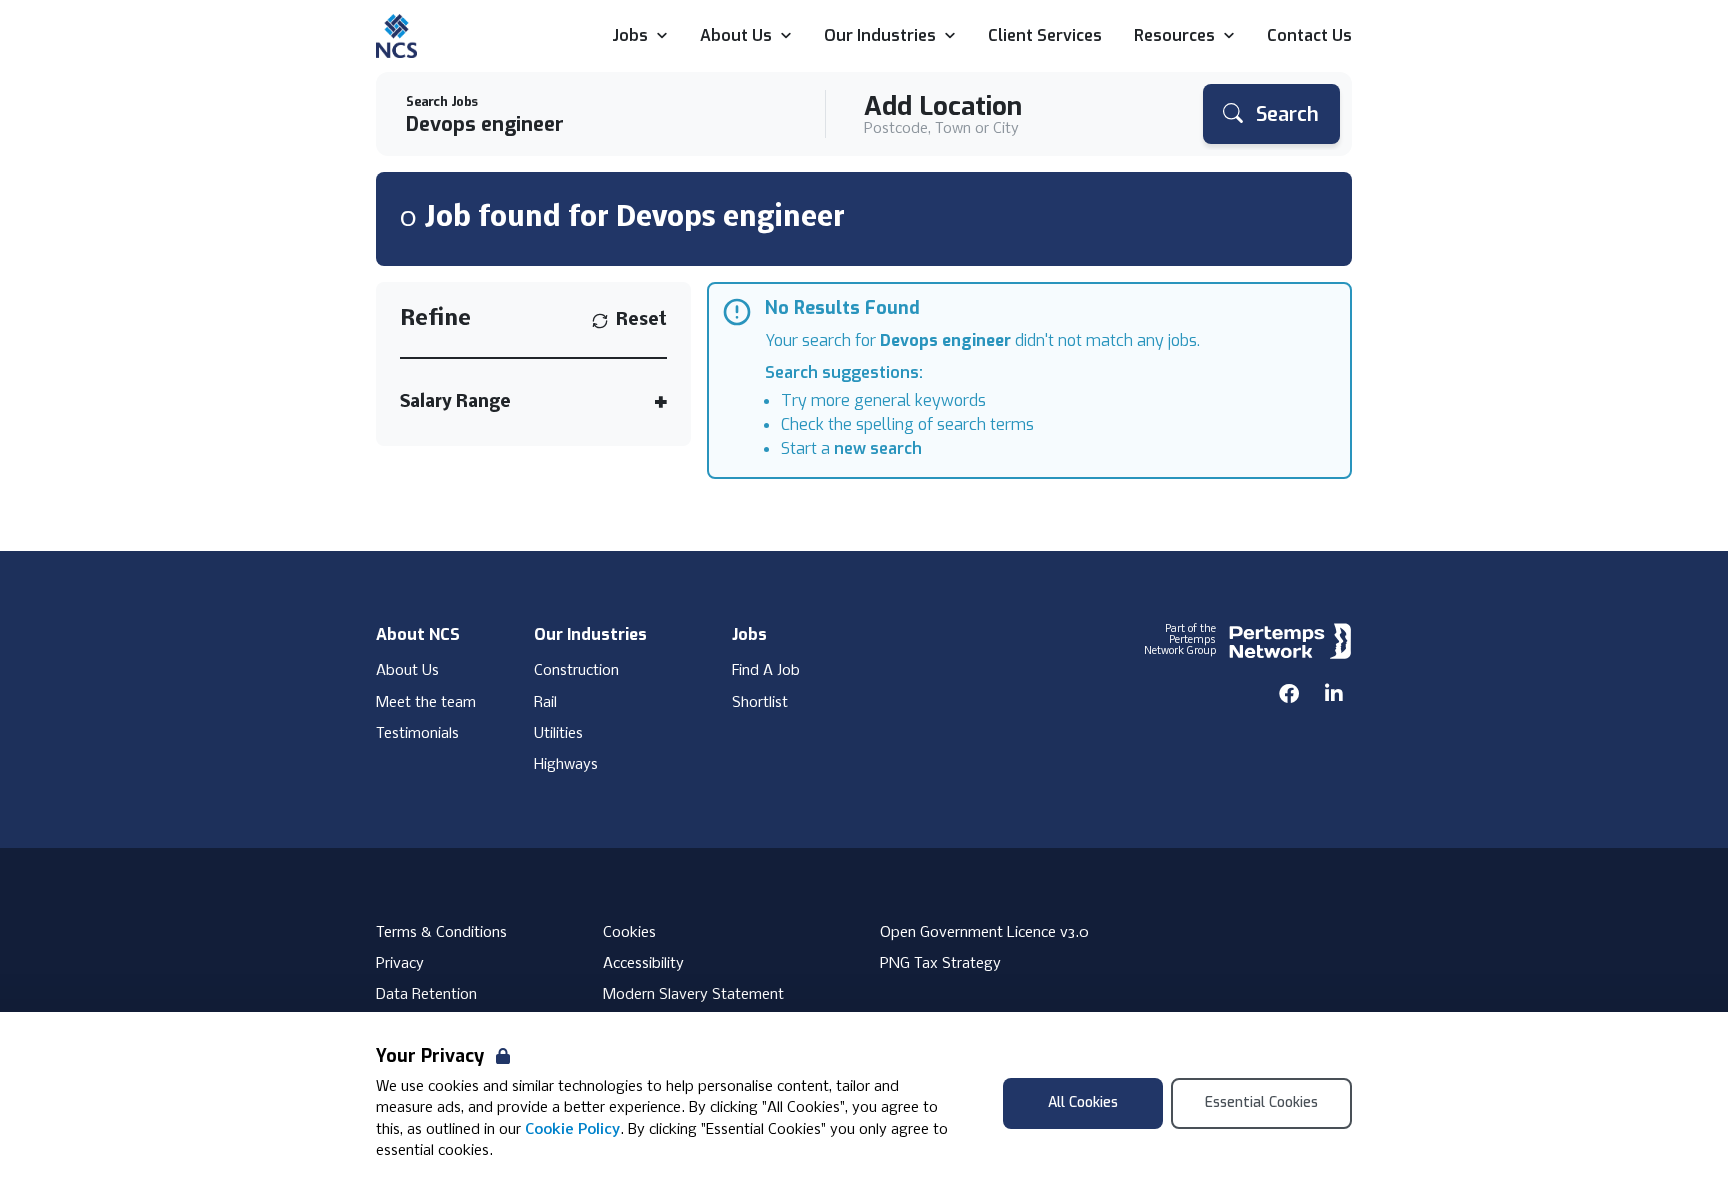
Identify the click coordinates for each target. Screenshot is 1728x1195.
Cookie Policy (572, 1130)
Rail (545, 703)
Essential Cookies (1261, 1102)
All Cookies (1083, 1102)
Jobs (630, 36)
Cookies (629, 933)
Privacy (400, 964)
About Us (736, 36)
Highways (566, 765)
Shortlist (760, 703)
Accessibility (643, 964)
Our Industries (880, 36)
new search (878, 448)
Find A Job (766, 671)
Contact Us (1309, 36)
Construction (576, 671)
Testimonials (417, 734)
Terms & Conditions (441, 933)
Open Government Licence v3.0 (984, 933)
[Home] (396, 36)
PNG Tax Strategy (940, 964)
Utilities (558, 734)
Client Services (1045, 36)
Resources (1174, 36)
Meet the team (426, 703)
